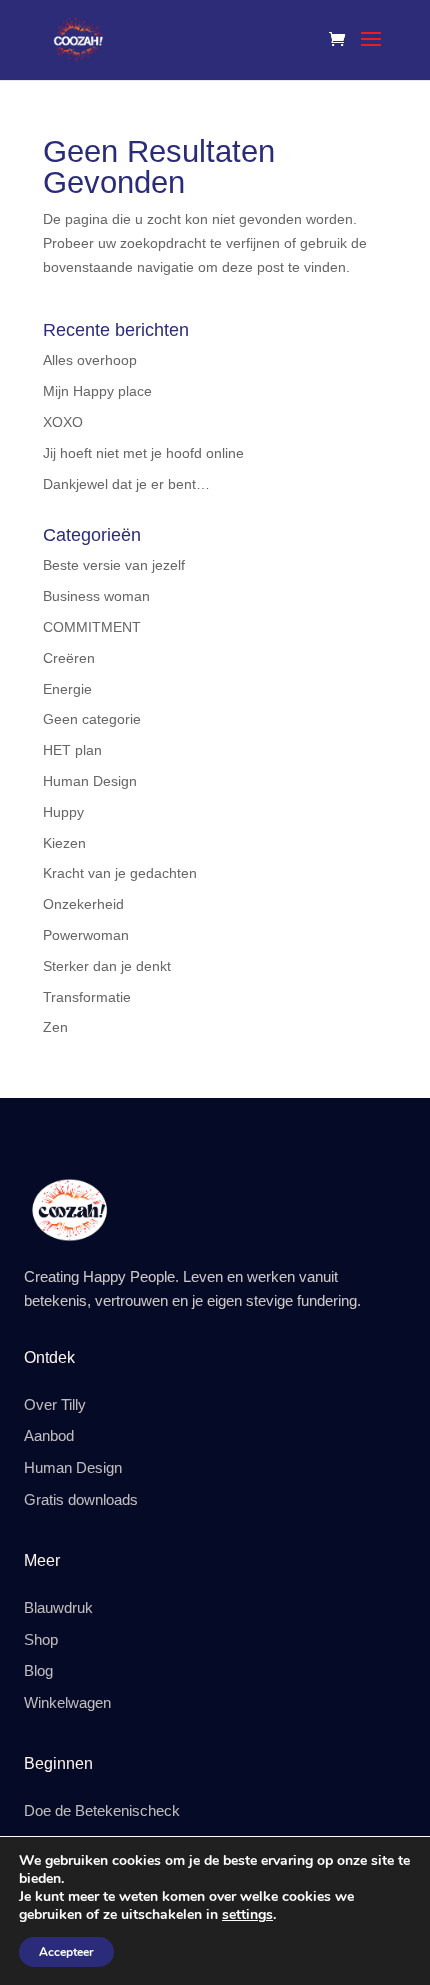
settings (247, 1915)
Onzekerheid (83, 904)
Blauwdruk (58, 1608)
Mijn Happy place (97, 391)
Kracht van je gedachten (120, 873)
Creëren (69, 658)
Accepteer (66, 1952)
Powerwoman (86, 935)
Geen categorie (92, 719)
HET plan (72, 750)
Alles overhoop (90, 360)
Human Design (90, 781)
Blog (38, 1671)
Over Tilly (55, 1405)
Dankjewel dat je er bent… (126, 484)
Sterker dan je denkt (107, 966)
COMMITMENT (92, 627)
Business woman (96, 596)
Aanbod (49, 1436)
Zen (55, 1027)
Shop (41, 1640)
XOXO (63, 422)
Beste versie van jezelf (114, 565)
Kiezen (64, 843)
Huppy (63, 812)
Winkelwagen (67, 1703)
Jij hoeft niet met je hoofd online (143, 453)
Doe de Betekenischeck (102, 1811)
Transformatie (87, 997)
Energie (67, 689)
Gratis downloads (81, 1500)
